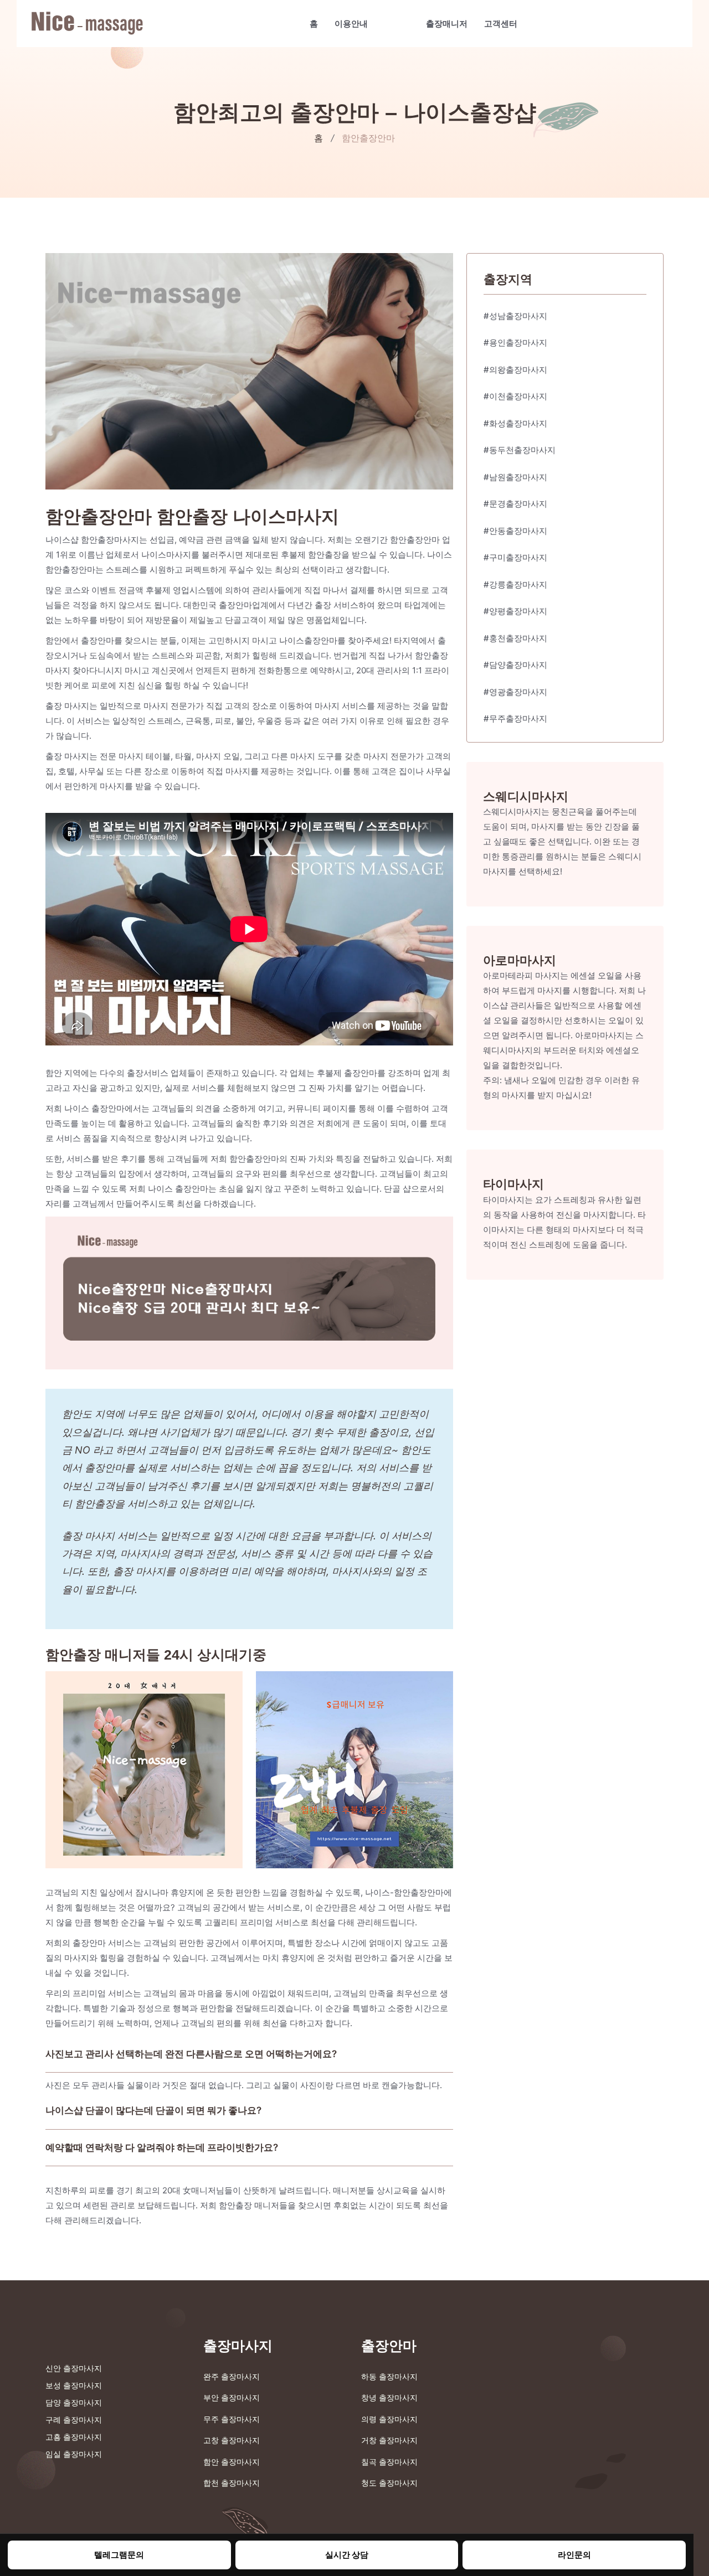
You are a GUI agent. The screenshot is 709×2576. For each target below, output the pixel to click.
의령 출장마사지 (389, 2419)
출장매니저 (447, 24)
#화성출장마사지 (515, 423)
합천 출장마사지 (232, 2483)
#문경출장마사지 (515, 504)
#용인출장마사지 (515, 342)
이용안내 (351, 24)
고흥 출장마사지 (74, 2437)
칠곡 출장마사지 (389, 2462)
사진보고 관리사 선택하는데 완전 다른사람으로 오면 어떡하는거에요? (191, 2054)
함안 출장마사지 (232, 2462)
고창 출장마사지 (232, 2440)
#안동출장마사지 (515, 531)
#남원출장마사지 (515, 477)
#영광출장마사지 (515, 692)
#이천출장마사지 (515, 396)
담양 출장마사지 (74, 2402)
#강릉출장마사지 (515, 584)
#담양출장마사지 (515, 665)
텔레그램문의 (119, 2555)
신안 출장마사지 (74, 2368)
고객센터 (501, 24)
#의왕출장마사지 (515, 370)
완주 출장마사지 (232, 2376)
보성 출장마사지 (74, 2385)
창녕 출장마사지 (389, 2397)
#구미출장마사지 (515, 557)
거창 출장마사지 (389, 2440)
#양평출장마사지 (515, 611)
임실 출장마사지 (74, 2454)
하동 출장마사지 (389, 2376)
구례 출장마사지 (74, 2420)
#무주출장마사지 (515, 718)
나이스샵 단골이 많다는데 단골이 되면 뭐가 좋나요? (153, 2110)
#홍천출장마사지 (515, 638)
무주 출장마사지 (232, 2419)
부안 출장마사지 (232, 2397)
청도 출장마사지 (389, 2483)
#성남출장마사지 (515, 316)
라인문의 (574, 2555)
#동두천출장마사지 (520, 450)
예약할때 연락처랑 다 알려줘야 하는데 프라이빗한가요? (162, 2147)
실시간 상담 (347, 2555)
